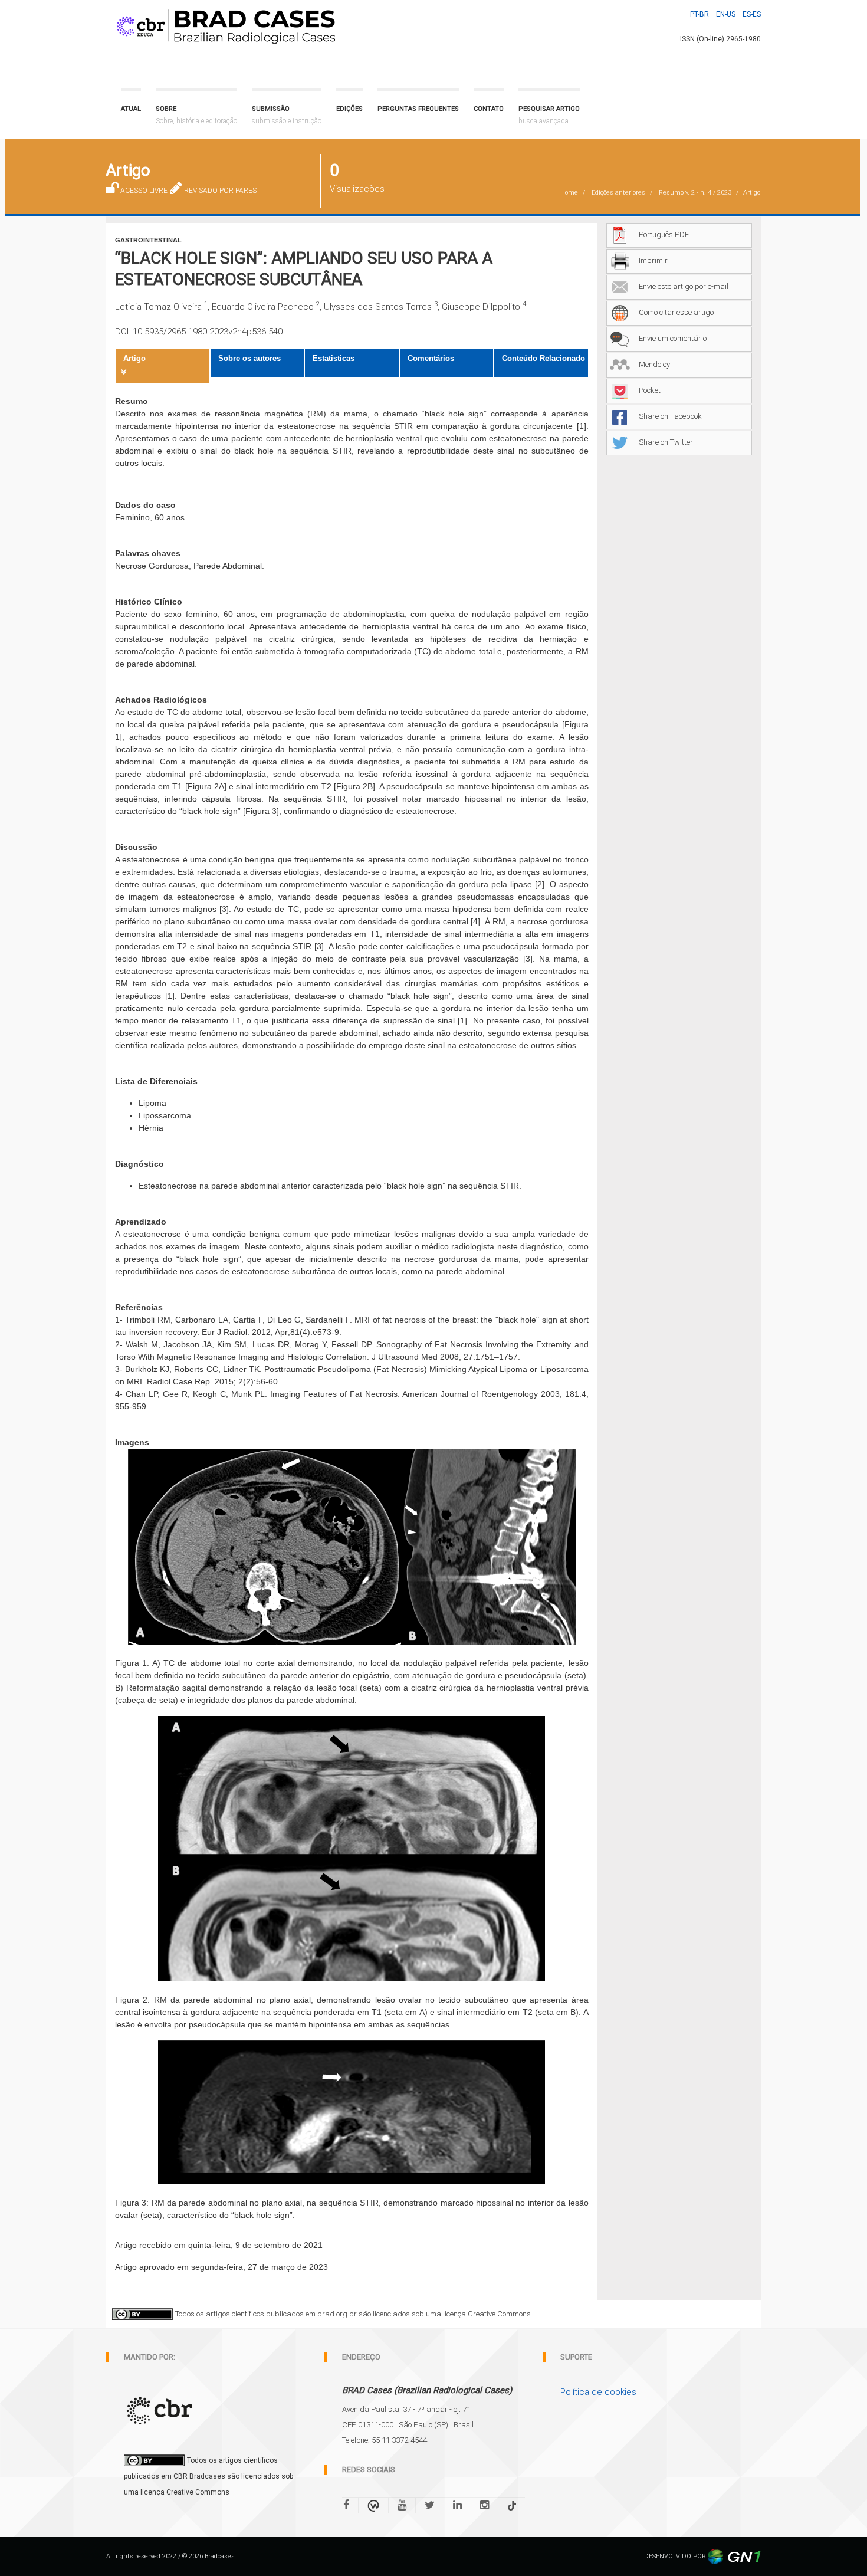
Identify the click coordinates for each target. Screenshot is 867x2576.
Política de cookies (598, 2392)
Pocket (650, 390)
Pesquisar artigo (549, 115)
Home (569, 193)
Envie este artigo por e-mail (684, 286)
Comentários (431, 358)
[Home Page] (224, 24)
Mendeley (654, 364)
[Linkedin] (457, 2505)
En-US (726, 14)
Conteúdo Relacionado (543, 358)
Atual (131, 109)
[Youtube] (402, 2505)
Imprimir (653, 260)
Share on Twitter (666, 442)
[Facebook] (351, 2505)
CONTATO (489, 109)
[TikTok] (512, 2505)
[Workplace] (373, 2505)
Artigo (134, 358)
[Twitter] (430, 2505)
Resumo (695, 193)
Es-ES (752, 14)
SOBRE (196, 115)
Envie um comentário (673, 338)
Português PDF (664, 234)
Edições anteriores (618, 193)
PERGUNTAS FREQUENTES (418, 109)
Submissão (287, 115)
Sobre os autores (249, 358)
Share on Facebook (670, 416)
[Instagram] (485, 2505)
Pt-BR (699, 14)
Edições (349, 109)
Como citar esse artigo (676, 312)
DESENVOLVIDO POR (676, 2556)
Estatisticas (334, 358)
